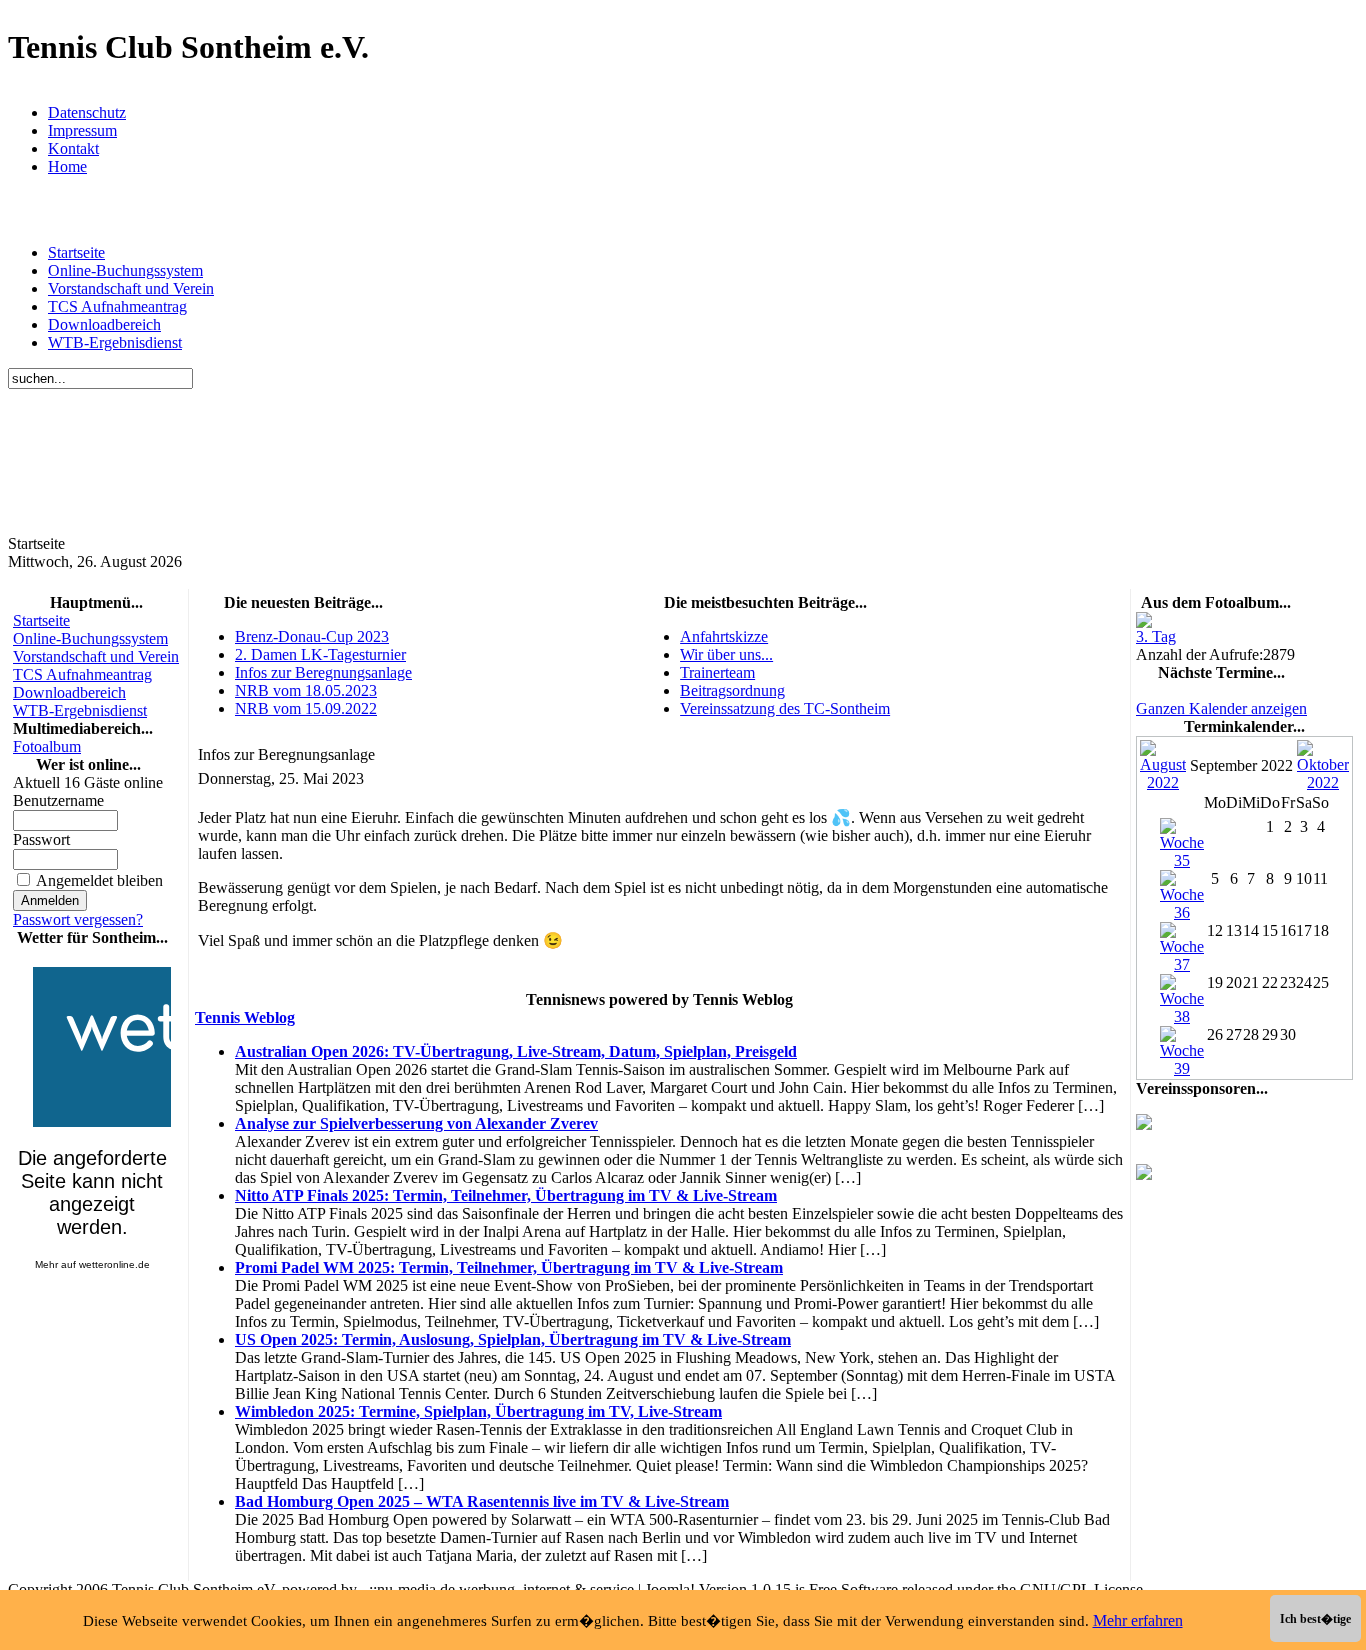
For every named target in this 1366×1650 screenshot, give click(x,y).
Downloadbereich (104, 324)
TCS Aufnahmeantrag (117, 306)
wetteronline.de (114, 1264)
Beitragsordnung (732, 690)
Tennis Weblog (245, 1017)
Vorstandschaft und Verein (131, 288)
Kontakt (73, 148)
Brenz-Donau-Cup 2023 (312, 636)
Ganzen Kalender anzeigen (1221, 708)
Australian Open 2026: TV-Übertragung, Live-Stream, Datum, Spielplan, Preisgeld (516, 1051)
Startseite (76, 252)
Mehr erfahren (1138, 1620)
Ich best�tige (1315, 1619)
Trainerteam (717, 672)
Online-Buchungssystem (125, 270)
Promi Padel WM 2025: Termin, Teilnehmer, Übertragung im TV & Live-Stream (509, 1267)
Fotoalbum (47, 746)
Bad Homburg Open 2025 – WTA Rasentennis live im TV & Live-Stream (482, 1501)
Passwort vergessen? (78, 919)
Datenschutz (87, 112)
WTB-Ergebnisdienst (115, 342)
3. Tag (1156, 636)
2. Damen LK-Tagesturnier (320, 654)
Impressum (82, 130)
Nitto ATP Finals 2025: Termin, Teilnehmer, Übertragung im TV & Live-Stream (506, 1195)
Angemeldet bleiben (99, 880)
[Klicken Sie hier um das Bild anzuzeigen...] (1144, 622)
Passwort (41, 839)
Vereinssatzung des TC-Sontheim (785, 708)
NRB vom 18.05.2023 (306, 690)
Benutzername (58, 800)
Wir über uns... (726, 654)
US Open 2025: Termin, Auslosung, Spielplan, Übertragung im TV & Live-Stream (513, 1339)
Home (67, 166)
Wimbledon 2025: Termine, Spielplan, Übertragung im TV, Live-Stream (478, 1411)
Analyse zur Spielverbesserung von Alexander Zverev (416, 1123)
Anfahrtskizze (724, 636)
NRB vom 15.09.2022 (306, 708)
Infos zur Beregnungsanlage (323, 672)
